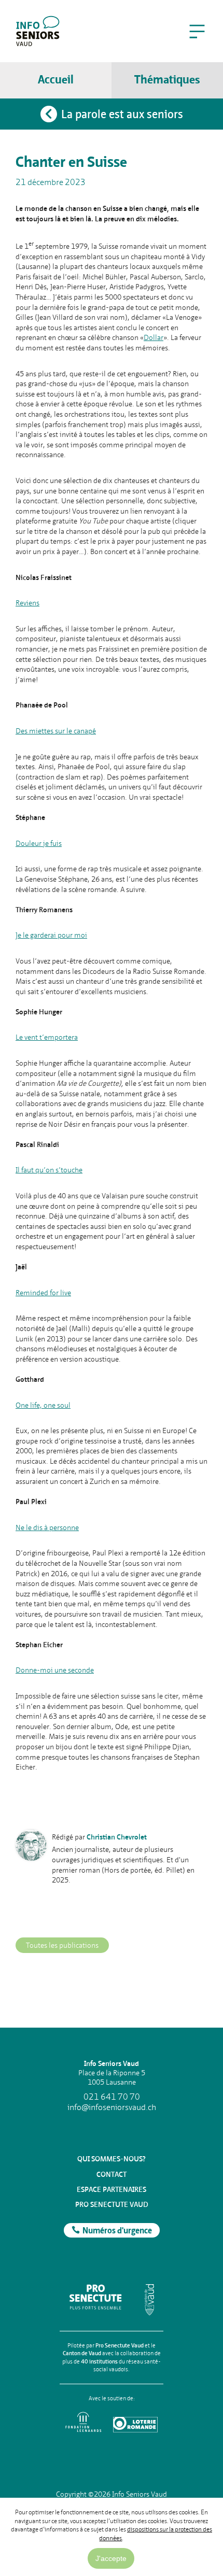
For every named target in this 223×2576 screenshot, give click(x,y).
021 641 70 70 (112, 2097)
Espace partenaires (112, 2189)
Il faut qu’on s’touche (49, 1170)
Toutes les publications (62, 1945)
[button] (197, 31)
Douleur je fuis (39, 843)
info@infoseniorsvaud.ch (112, 2107)
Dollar (154, 337)
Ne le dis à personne (47, 1527)
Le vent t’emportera (47, 1037)
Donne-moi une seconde (55, 1670)
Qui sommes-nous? (112, 2159)
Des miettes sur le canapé (56, 731)
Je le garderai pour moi (51, 935)
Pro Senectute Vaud (112, 2204)
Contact (112, 2174)
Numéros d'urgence (117, 2231)
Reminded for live (43, 1293)
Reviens (27, 603)
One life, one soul (43, 1405)
